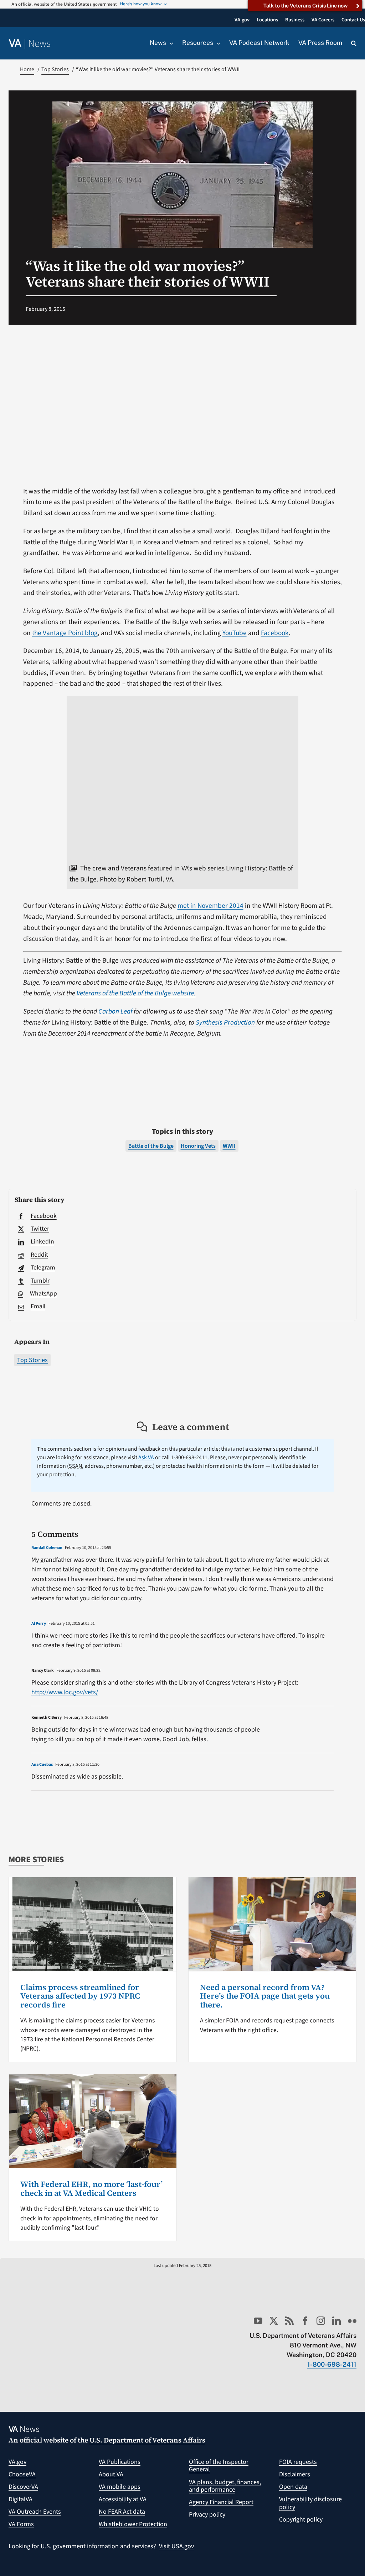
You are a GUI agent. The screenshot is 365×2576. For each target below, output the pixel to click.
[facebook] (305, 2321)
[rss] (289, 2321)
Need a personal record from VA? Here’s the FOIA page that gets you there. (265, 1996)
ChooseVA (22, 2474)
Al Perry (39, 1624)
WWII (229, 1146)
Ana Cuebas (42, 1765)
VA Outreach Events (35, 2512)
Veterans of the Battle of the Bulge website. (136, 993)
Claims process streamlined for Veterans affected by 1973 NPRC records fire (80, 1996)
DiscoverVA (23, 2487)
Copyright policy (301, 2520)
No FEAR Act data (122, 2512)
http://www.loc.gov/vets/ (65, 1692)
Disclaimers (295, 2474)
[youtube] (258, 2321)
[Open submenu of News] (170, 43)
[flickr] (352, 2321)
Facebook (275, 633)
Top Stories (32, 1360)
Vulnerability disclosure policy (310, 2503)
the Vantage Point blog (65, 633)
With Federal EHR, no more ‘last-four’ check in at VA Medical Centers (91, 2188)
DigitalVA (20, 2499)
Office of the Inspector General (219, 2466)
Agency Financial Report (221, 2502)
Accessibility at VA (123, 2499)
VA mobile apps (120, 2487)
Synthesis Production (226, 1022)
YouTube (235, 633)
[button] (354, 43)
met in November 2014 (210, 906)
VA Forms (21, 2524)
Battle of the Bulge (151, 1146)
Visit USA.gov (176, 2546)
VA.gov (17, 2462)
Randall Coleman (47, 1548)
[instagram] (321, 2321)
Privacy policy (207, 2515)
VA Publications (120, 2462)
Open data (293, 2487)
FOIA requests (298, 2462)
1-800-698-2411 (332, 2364)
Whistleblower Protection (133, 2524)
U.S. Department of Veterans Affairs (147, 2440)
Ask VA (146, 1457)
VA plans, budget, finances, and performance (225, 2486)
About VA (111, 2474)
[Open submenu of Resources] (217, 43)
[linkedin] (336, 2321)
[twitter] (274, 2321)
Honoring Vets (198, 1146)
